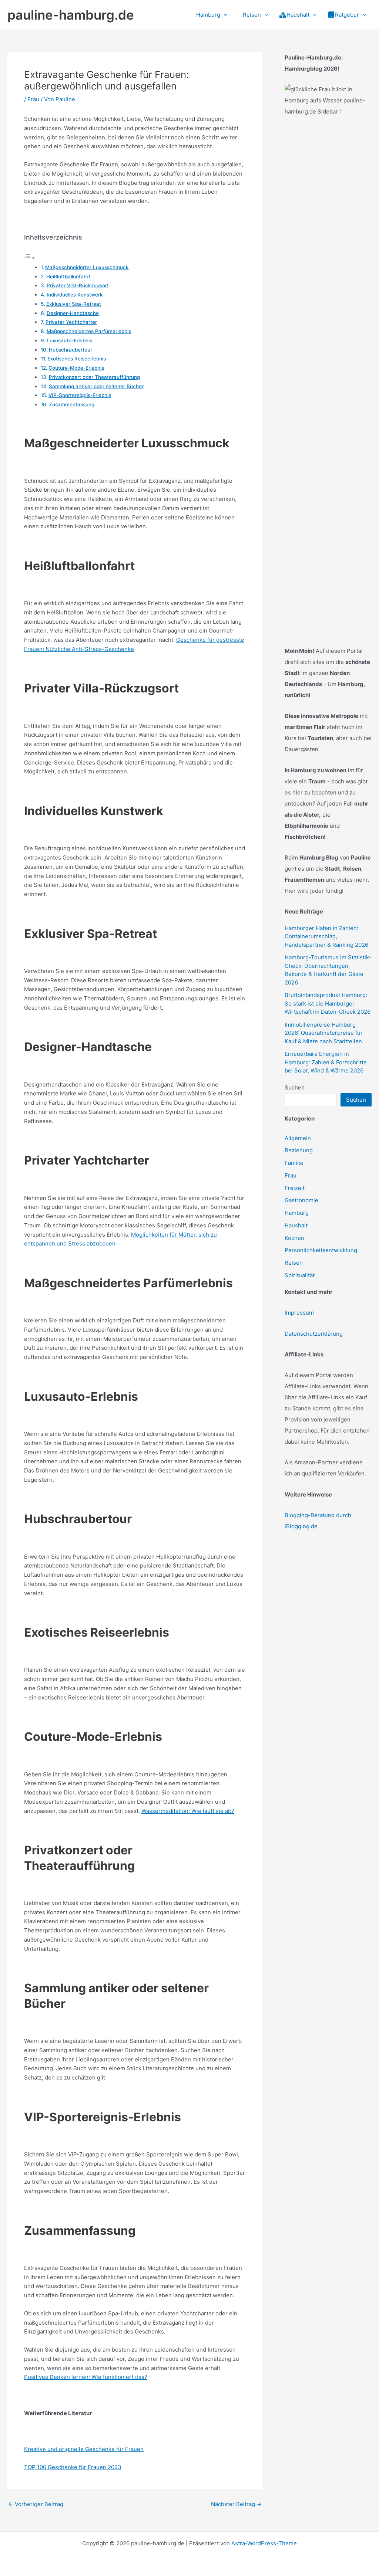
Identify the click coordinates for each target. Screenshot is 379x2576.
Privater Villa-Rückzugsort (78, 285)
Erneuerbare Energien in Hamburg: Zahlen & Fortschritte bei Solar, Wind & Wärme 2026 (326, 1062)
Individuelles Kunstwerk (75, 295)
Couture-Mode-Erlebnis (76, 368)
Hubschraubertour (71, 350)
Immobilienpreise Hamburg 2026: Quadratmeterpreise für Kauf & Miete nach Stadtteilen (324, 1033)
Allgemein (298, 1138)
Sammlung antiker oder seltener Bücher (96, 386)
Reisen (294, 1263)
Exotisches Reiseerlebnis (77, 359)
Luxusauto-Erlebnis (69, 340)
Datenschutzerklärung (314, 1334)
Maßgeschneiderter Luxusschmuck (87, 267)
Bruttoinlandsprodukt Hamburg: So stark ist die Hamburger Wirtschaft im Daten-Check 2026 (328, 1003)
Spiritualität (300, 1275)
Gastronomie (301, 1200)
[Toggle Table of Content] (30, 258)
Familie (294, 1163)
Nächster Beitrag (236, 2504)
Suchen (295, 1087)
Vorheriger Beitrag (36, 2504)
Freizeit (295, 1188)
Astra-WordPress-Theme (264, 2543)
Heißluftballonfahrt (68, 277)
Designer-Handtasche (73, 313)
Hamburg (297, 1213)
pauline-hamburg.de (71, 15)
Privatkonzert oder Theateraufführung (94, 377)
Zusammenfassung (72, 404)
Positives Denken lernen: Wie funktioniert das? (86, 2377)
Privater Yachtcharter (71, 322)
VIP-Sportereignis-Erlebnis (80, 395)
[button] (224, 15)
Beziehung (299, 1150)
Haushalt (296, 1225)
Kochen (294, 1238)
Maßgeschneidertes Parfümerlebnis (89, 331)
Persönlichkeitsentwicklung (321, 1250)
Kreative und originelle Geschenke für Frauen (84, 2449)
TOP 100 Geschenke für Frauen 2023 (73, 2467)
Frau (33, 99)
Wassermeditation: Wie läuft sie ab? (188, 1811)
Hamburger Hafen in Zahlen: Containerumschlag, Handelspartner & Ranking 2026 (326, 936)
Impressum (299, 1313)
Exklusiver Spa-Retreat (74, 304)
